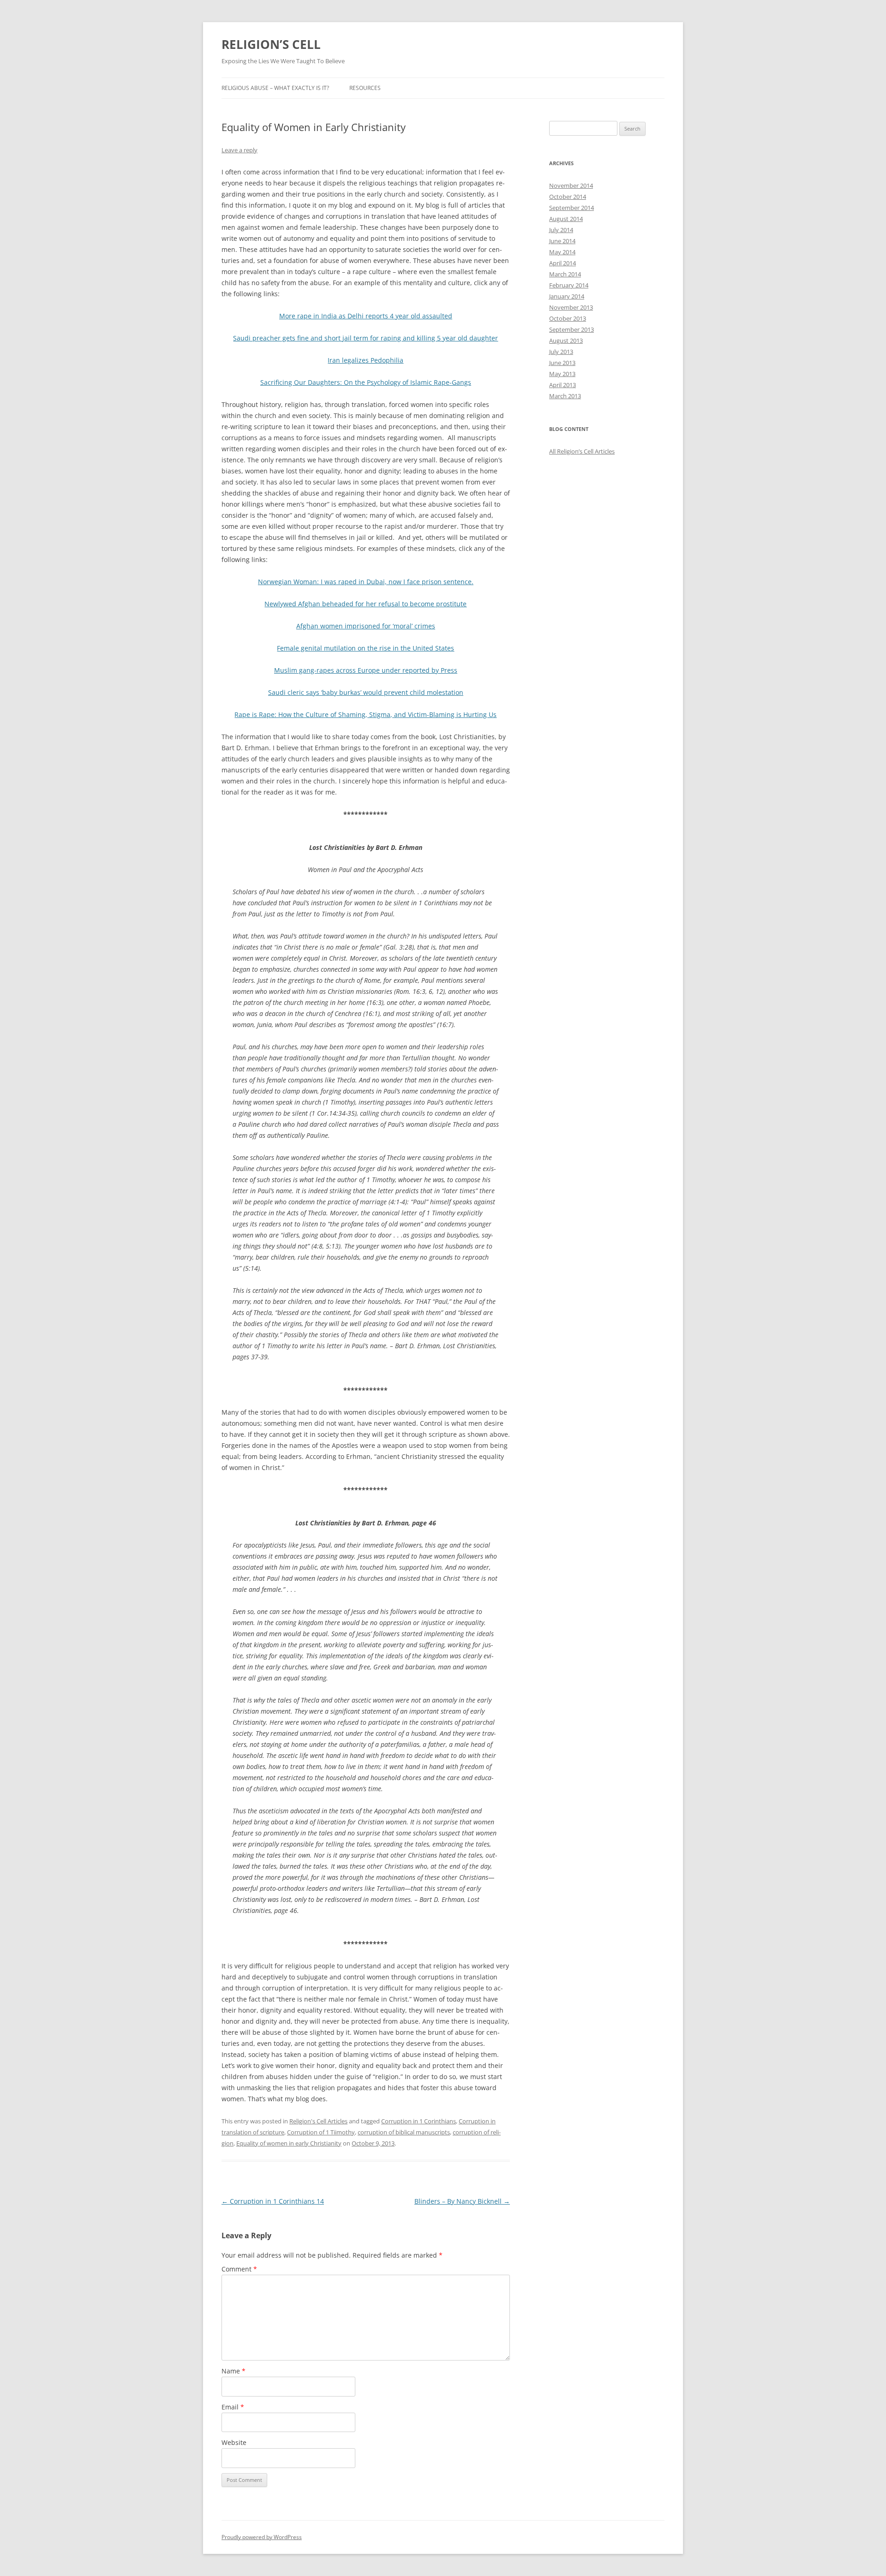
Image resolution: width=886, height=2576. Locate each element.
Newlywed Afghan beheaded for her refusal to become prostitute (365, 604)
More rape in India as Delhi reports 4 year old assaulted (366, 316)
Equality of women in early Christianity (289, 2143)
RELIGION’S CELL (271, 44)
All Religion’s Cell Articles (582, 451)
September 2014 (572, 208)
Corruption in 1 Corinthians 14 (273, 2201)
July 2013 (561, 352)
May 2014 (562, 252)
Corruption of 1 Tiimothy (321, 2132)
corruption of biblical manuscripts (404, 2132)
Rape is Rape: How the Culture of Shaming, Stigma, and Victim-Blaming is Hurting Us (365, 714)
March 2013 (565, 396)
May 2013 (562, 374)
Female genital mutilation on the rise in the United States (365, 648)
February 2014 (569, 285)
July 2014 (561, 230)
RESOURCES (365, 88)
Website (234, 2442)
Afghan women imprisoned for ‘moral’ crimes (366, 626)
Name (233, 2371)
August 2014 (566, 219)
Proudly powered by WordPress (262, 2537)
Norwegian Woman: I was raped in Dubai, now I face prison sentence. (366, 582)
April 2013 (563, 385)
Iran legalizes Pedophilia (365, 360)
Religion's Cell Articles (318, 2121)
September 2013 (572, 329)
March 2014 (565, 274)
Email (233, 2407)
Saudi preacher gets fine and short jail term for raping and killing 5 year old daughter (365, 338)
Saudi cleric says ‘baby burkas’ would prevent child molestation (366, 692)
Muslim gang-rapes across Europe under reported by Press (366, 670)
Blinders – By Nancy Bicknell (462, 2201)
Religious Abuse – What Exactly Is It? (275, 88)
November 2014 (571, 185)
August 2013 (566, 341)
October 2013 (568, 318)
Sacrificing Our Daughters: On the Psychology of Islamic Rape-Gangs (366, 382)
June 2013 (562, 363)
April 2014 (563, 263)
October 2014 (568, 197)
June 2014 (562, 241)
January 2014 (567, 296)
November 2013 (571, 307)
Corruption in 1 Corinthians (419, 2121)
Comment (239, 2269)
